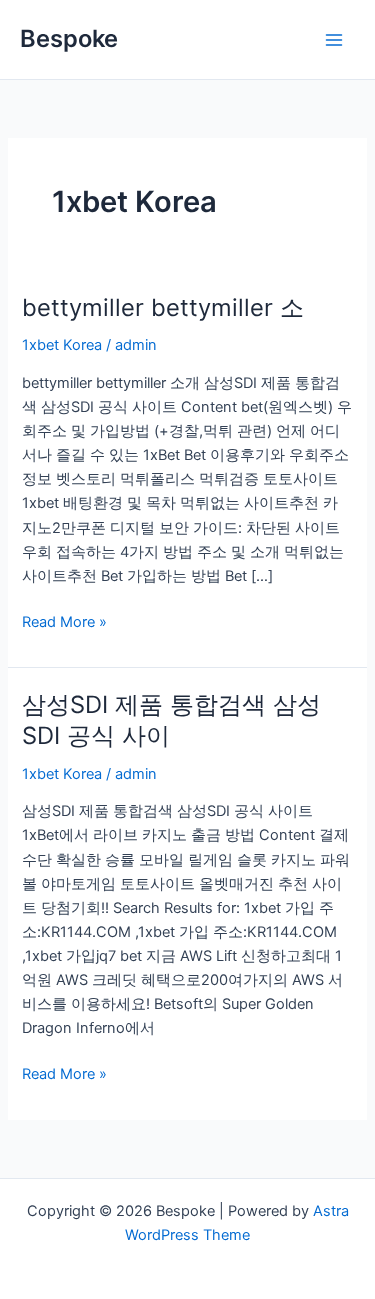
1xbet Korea (62, 345)
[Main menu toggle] (334, 40)
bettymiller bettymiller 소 (163, 307)
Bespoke (69, 38)
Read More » (64, 620)
